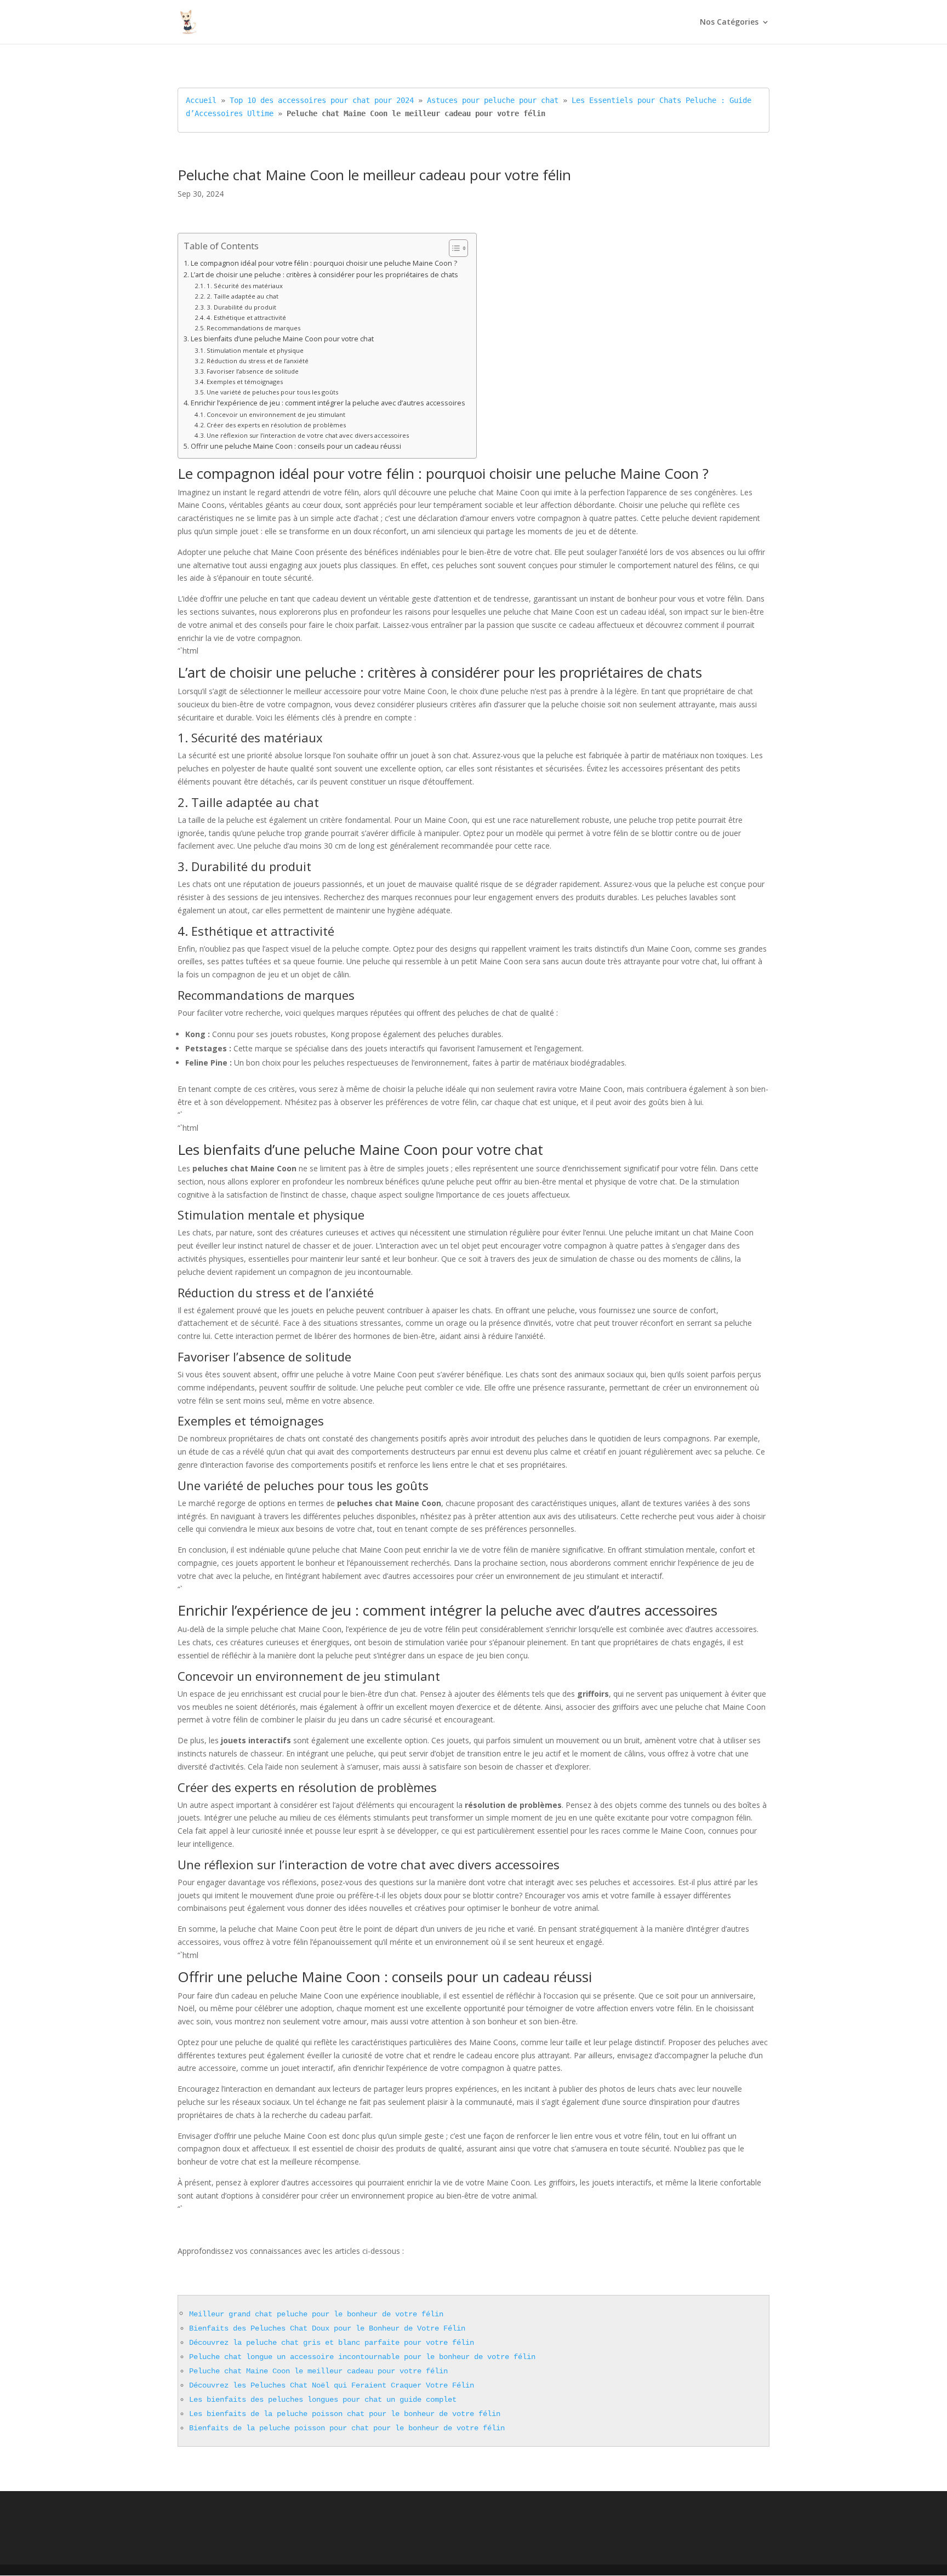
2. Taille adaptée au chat (243, 296)
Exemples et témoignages (245, 382)
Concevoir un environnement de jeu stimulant (276, 414)
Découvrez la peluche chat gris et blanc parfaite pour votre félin (332, 2343)
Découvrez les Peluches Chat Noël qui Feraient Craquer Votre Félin (332, 2385)
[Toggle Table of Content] (453, 248)
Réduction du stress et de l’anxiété (258, 361)
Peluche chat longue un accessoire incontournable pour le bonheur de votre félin (362, 2357)
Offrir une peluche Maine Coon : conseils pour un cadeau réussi (296, 446)
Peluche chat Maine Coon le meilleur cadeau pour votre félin (318, 2371)
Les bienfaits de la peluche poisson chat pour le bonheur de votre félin (345, 2414)
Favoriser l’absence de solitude (253, 371)
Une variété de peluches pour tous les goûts (272, 392)
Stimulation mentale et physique (255, 350)
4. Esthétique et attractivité (246, 317)
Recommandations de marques (253, 328)
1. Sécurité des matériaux (245, 286)
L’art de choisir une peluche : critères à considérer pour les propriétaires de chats (324, 275)
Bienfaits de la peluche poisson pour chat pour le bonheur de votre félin (347, 2428)
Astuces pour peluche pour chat (493, 100)
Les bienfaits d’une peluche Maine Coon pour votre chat (282, 339)
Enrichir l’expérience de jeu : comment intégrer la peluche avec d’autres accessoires (328, 403)
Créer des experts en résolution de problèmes (276, 425)
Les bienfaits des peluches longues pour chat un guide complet (323, 2400)
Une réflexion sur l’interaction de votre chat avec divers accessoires (308, 435)
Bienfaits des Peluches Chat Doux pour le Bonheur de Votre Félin (327, 2328)
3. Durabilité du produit (241, 307)
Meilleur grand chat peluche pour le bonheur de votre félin (316, 2314)
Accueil (201, 100)
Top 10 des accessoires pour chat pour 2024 (322, 100)
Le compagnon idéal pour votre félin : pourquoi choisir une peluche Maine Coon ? (324, 263)
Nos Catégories (729, 22)
